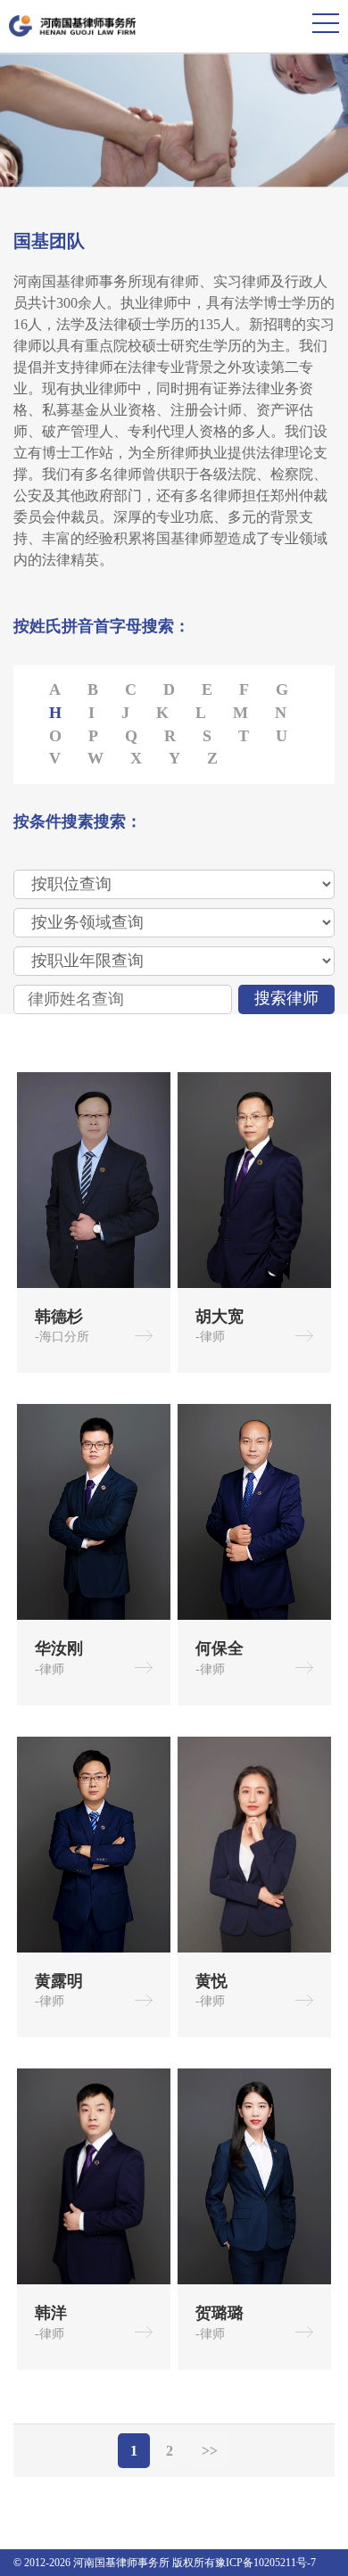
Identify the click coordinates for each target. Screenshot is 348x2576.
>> (210, 2451)
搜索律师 (286, 998)
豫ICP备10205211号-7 (265, 2563)
